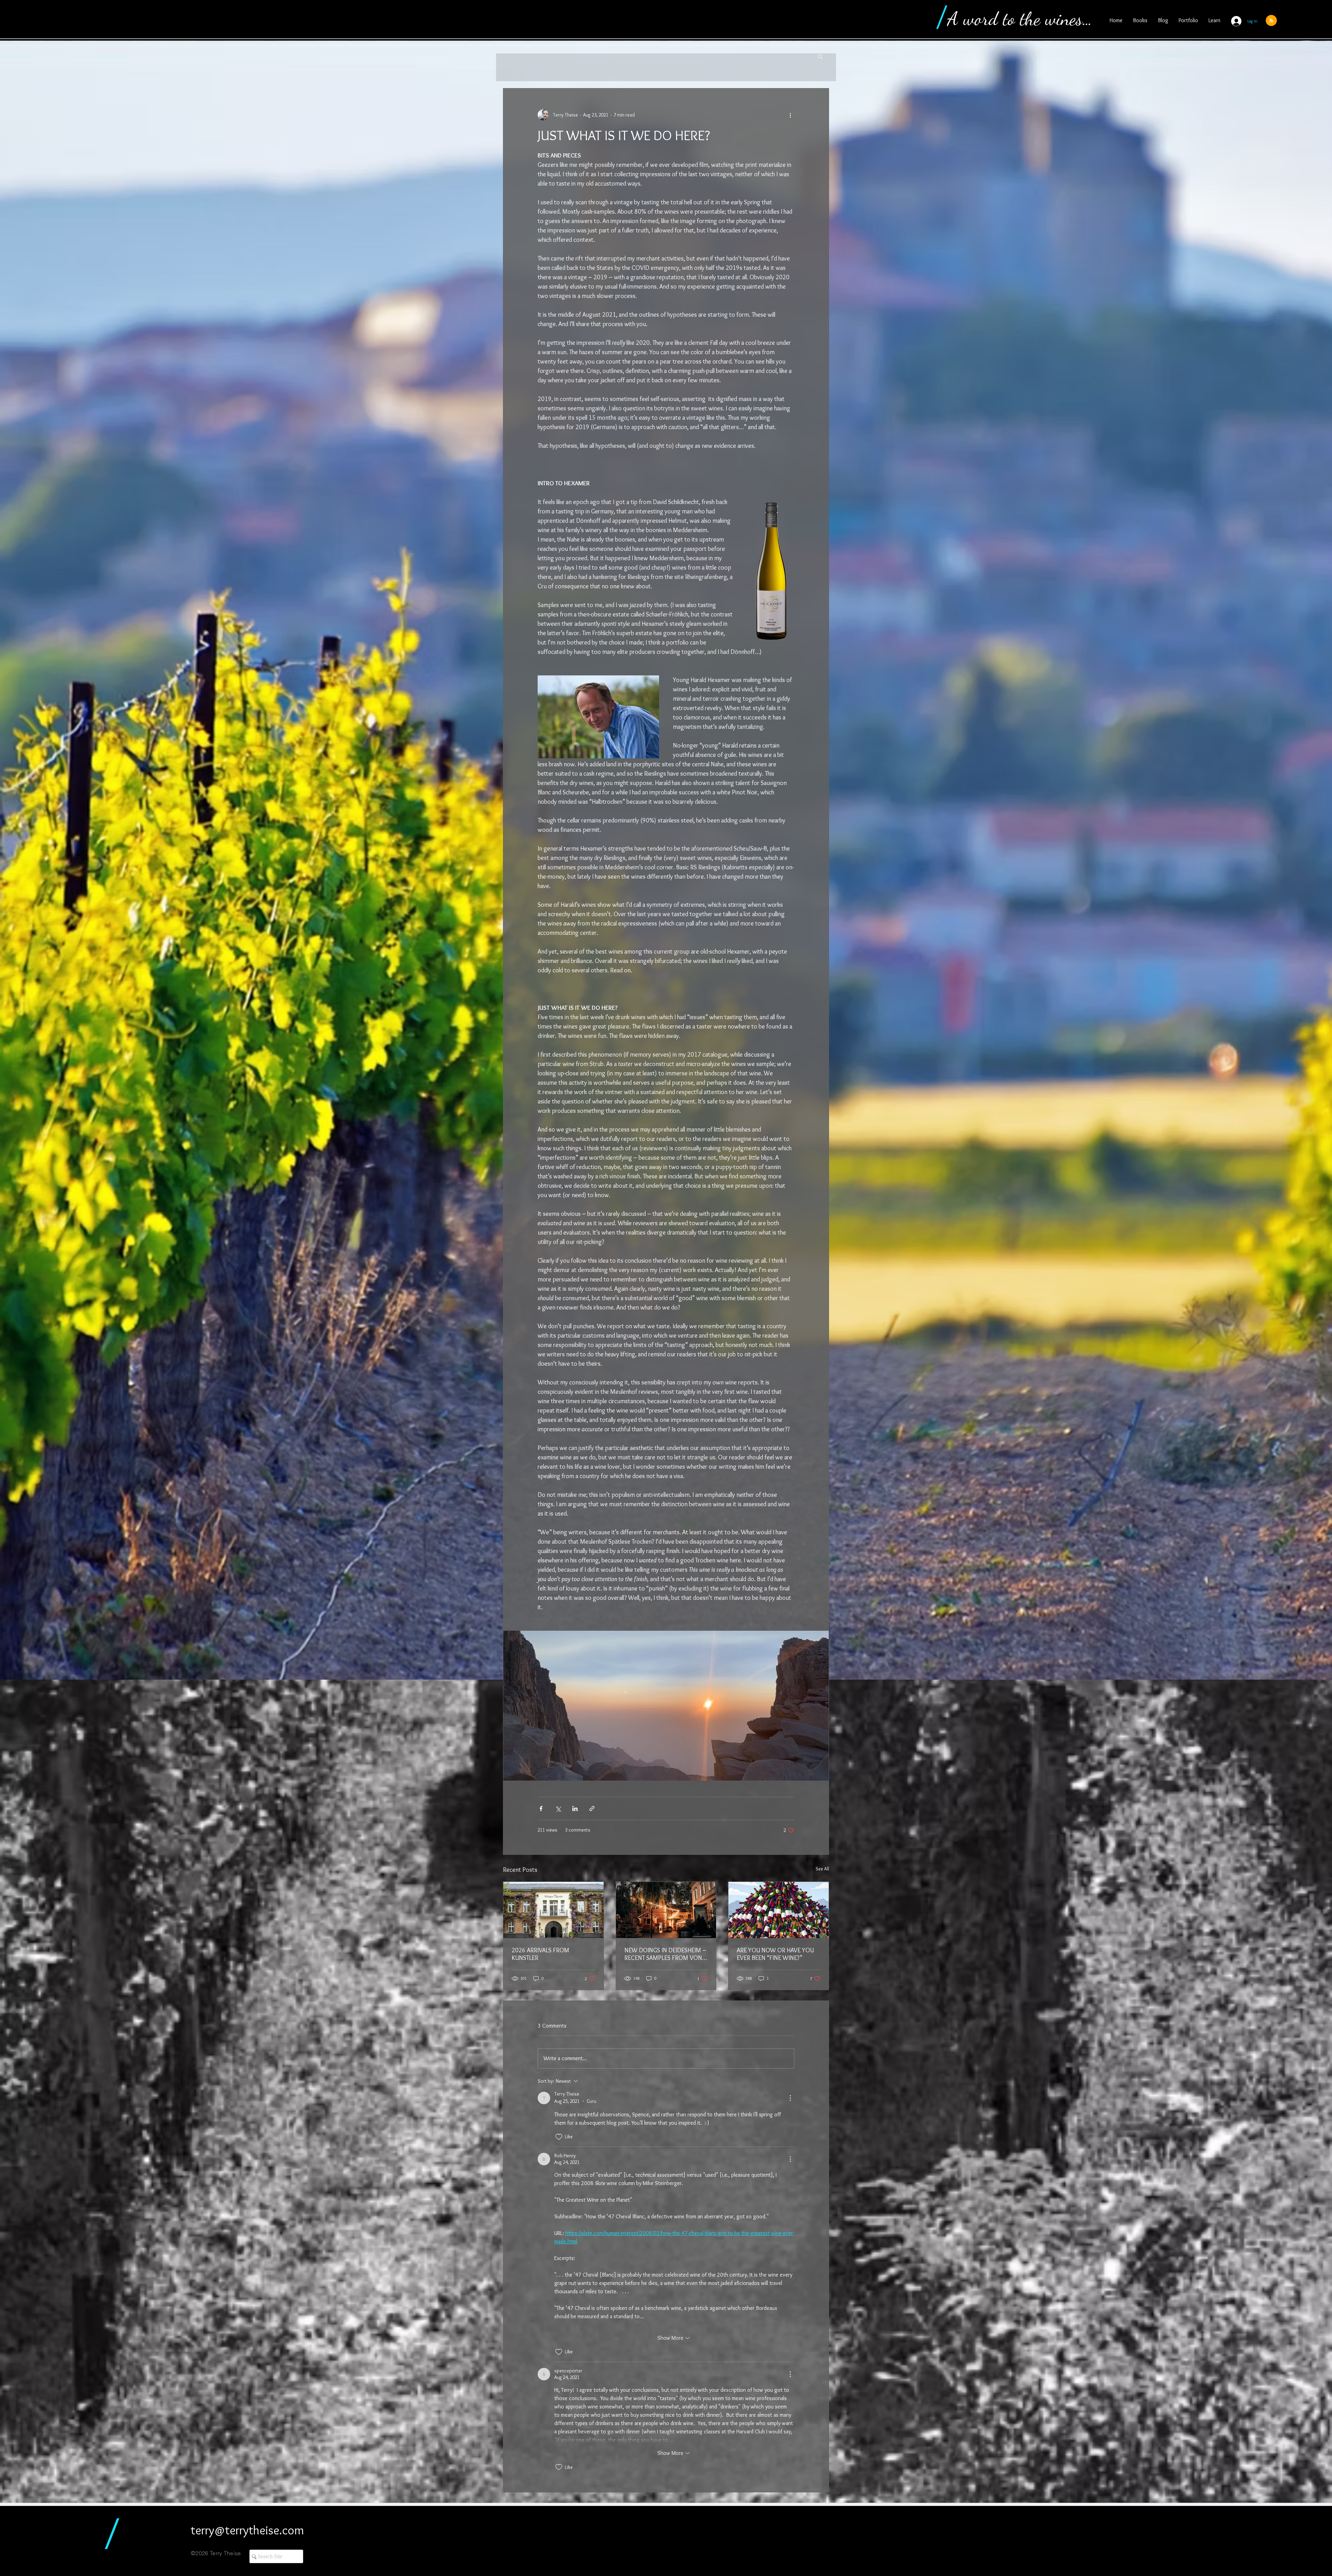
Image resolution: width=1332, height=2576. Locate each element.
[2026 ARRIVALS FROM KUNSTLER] (553, 1910)
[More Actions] (790, 2098)
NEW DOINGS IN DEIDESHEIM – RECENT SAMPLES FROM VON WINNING (665, 1954)
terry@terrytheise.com (247, 2530)
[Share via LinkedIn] (575, 1809)
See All (822, 1869)
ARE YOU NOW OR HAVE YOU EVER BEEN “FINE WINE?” (775, 1954)
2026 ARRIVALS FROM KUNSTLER (540, 1954)
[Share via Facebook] (541, 1809)
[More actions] (790, 115)
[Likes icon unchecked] (559, 2137)
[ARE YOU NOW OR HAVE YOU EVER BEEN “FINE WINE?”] (779, 1910)
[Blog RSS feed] (1271, 21)
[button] (820, 56)
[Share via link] (592, 1809)
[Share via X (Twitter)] (558, 1809)
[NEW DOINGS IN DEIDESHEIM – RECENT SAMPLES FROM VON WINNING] (666, 1910)
